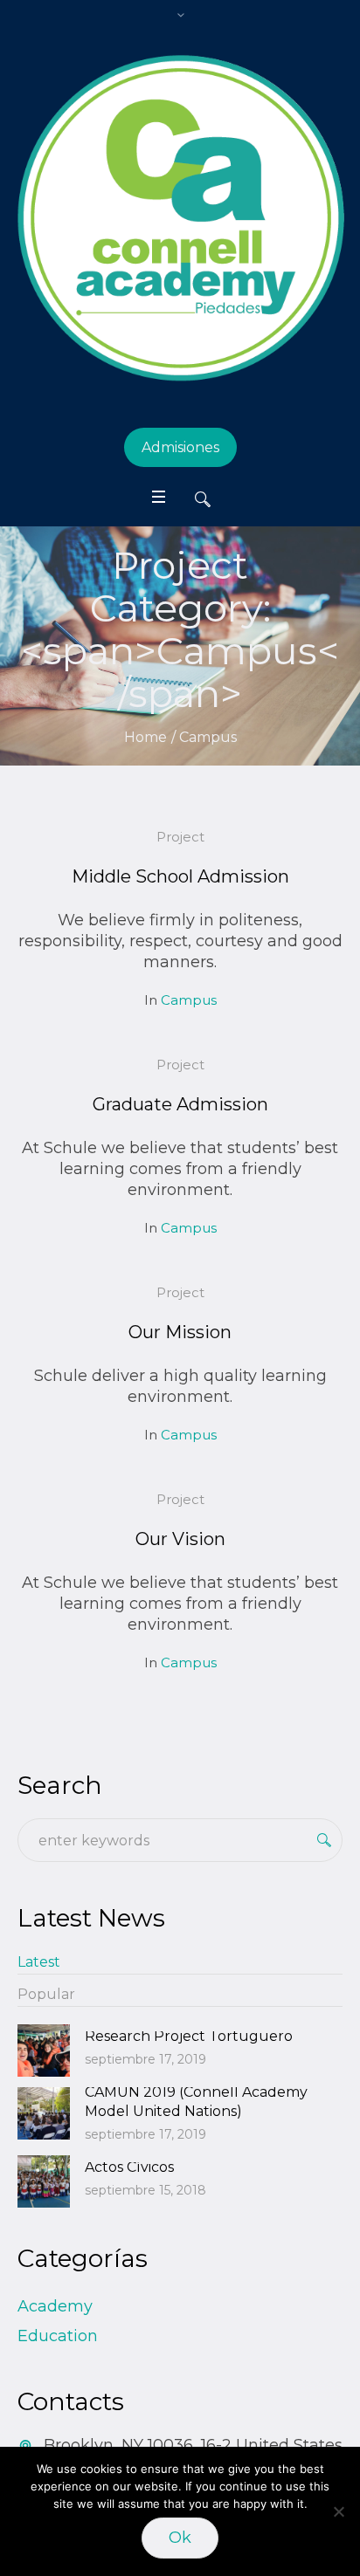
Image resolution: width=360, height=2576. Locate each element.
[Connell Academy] (180, 218)
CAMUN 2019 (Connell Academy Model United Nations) (196, 2102)
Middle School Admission (180, 876)
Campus (189, 1000)
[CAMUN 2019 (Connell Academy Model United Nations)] (44, 2112)
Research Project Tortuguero (189, 2036)
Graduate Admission (180, 1104)
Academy (55, 2306)
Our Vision (180, 1539)
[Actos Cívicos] (44, 2181)
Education (58, 2336)
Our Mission (180, 1332)
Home (145, 737)
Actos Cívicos (129, 2167)
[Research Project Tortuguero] (44, 2050)
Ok (180, 2538)
